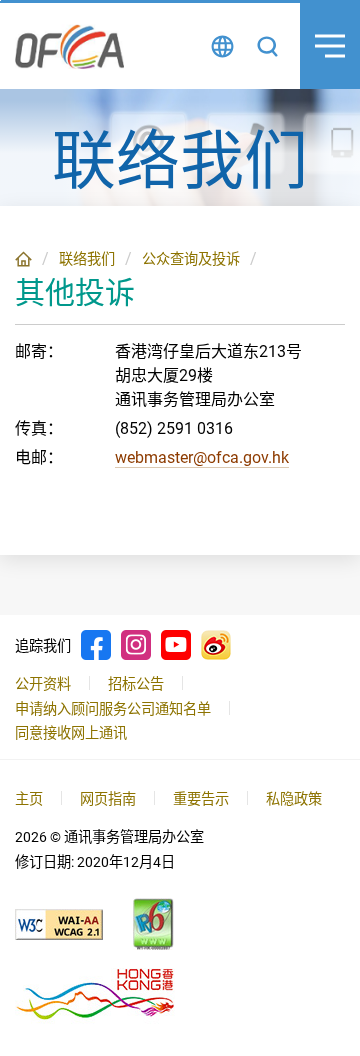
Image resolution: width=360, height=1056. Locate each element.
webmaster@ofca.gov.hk (202, 457)
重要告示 (201, 799)
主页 (23, 259)
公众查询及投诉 (191, 259)
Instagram (136, 645)
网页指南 (108, 799)
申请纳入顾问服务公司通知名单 (113, 709)
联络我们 (87, 259)
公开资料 (43, 684)
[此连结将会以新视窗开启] (59, 924)
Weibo (216, 645)
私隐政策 (294, 799)
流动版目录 (330, 46)
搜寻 (267, 46)
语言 (222, 46)
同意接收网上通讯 (71, 733)
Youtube (176, 645)
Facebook (96, 645)
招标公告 (136, 684)
